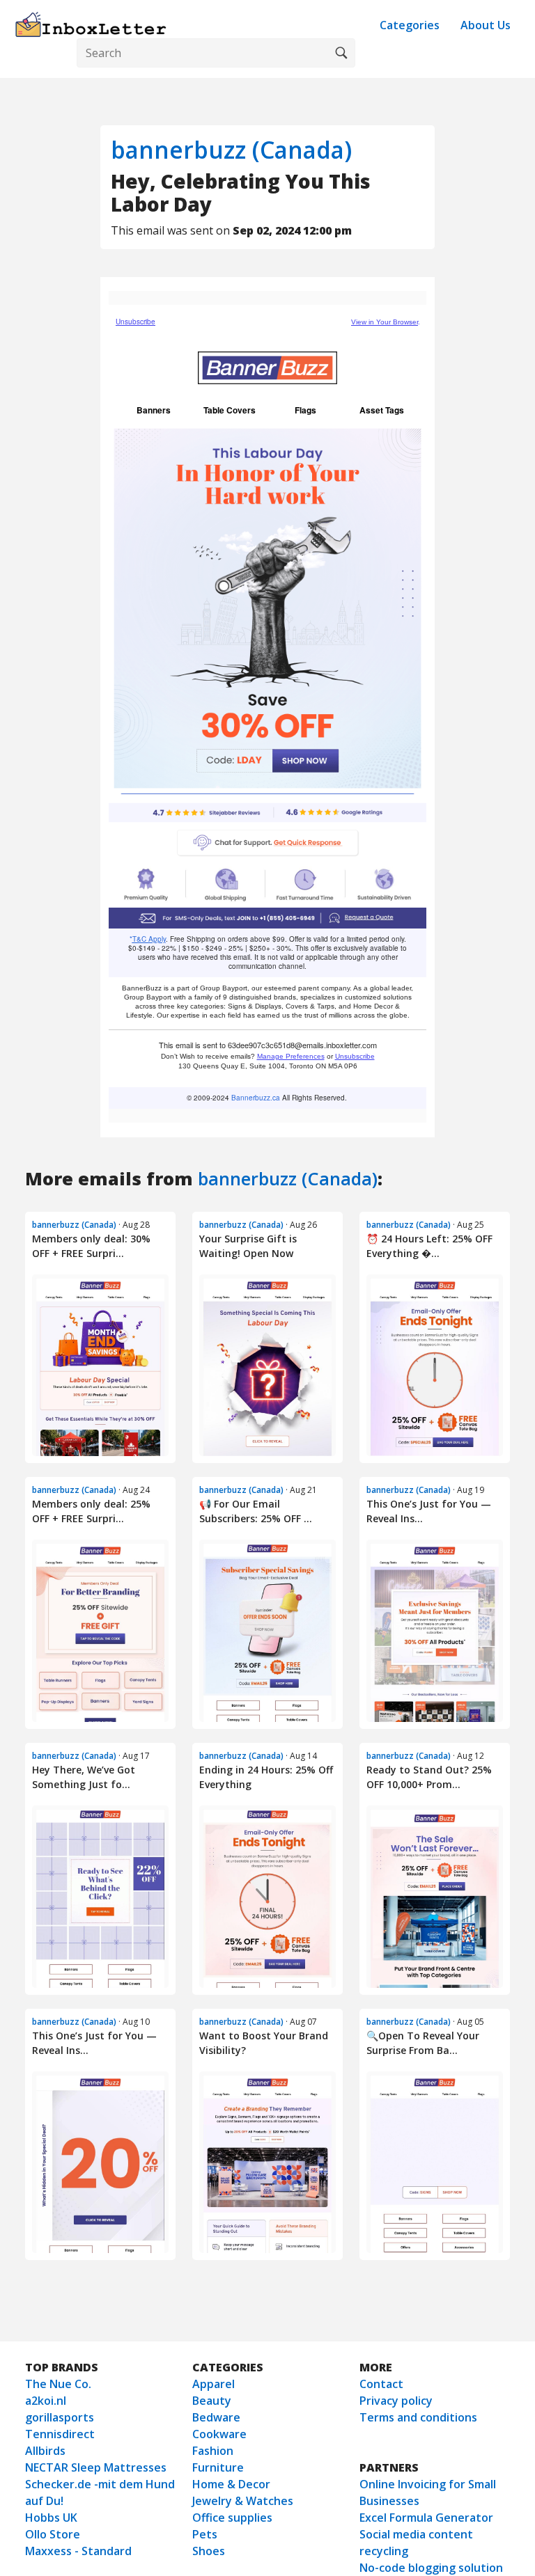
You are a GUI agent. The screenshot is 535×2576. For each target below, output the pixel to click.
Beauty (212, 2401)
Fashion (213, 2451)
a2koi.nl (46, 2401)
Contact (381, 2384)
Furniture (218, 2467)
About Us (486, 25)
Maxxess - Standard (78, 2551)
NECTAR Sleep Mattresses (96, 2467)
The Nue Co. (58, 2384)
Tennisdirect (60, 2434)
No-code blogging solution (431, 2568)
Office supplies (232, 2518)
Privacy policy (396, 2401)
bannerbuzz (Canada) (231, 150)
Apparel (214, 2384)
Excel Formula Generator (426, 2518)
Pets (205, 2534)
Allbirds (45, 2451)
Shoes (209, 2551)
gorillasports (60, 2417)
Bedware (216, 2417)
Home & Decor (231, 2484)
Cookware (219, 2434)
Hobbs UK (51, 2518)
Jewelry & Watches (243, 2501)
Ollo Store (53, 2534)
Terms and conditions (418, 2417)
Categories (410, 25)
